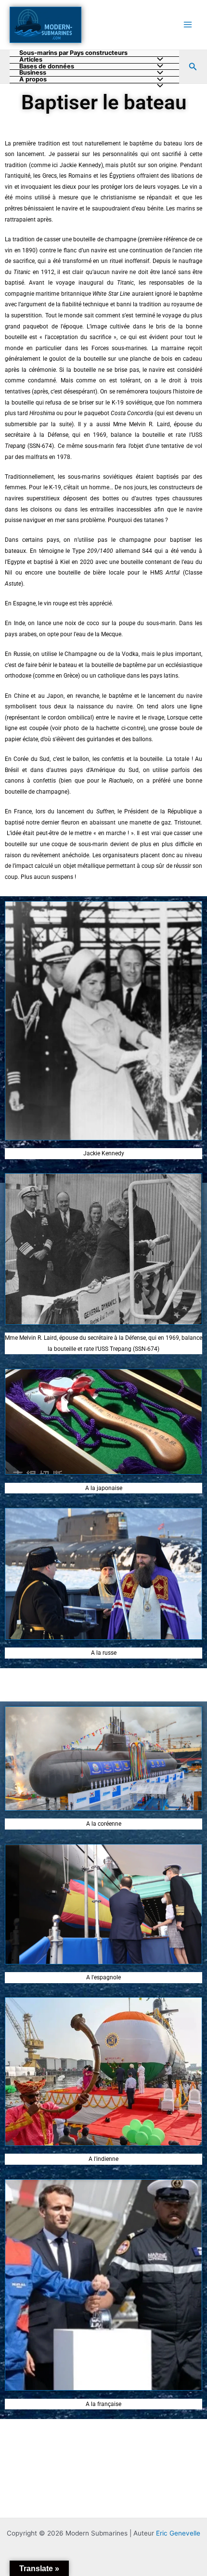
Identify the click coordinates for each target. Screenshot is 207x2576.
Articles (31, 60)
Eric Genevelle (178, 2533)
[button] (193, 67)
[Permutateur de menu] (158, 86)
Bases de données (47, 67)
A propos (33, 80)
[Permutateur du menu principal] (188, 25)
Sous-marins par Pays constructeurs (73, 53)
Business (33, 73)
